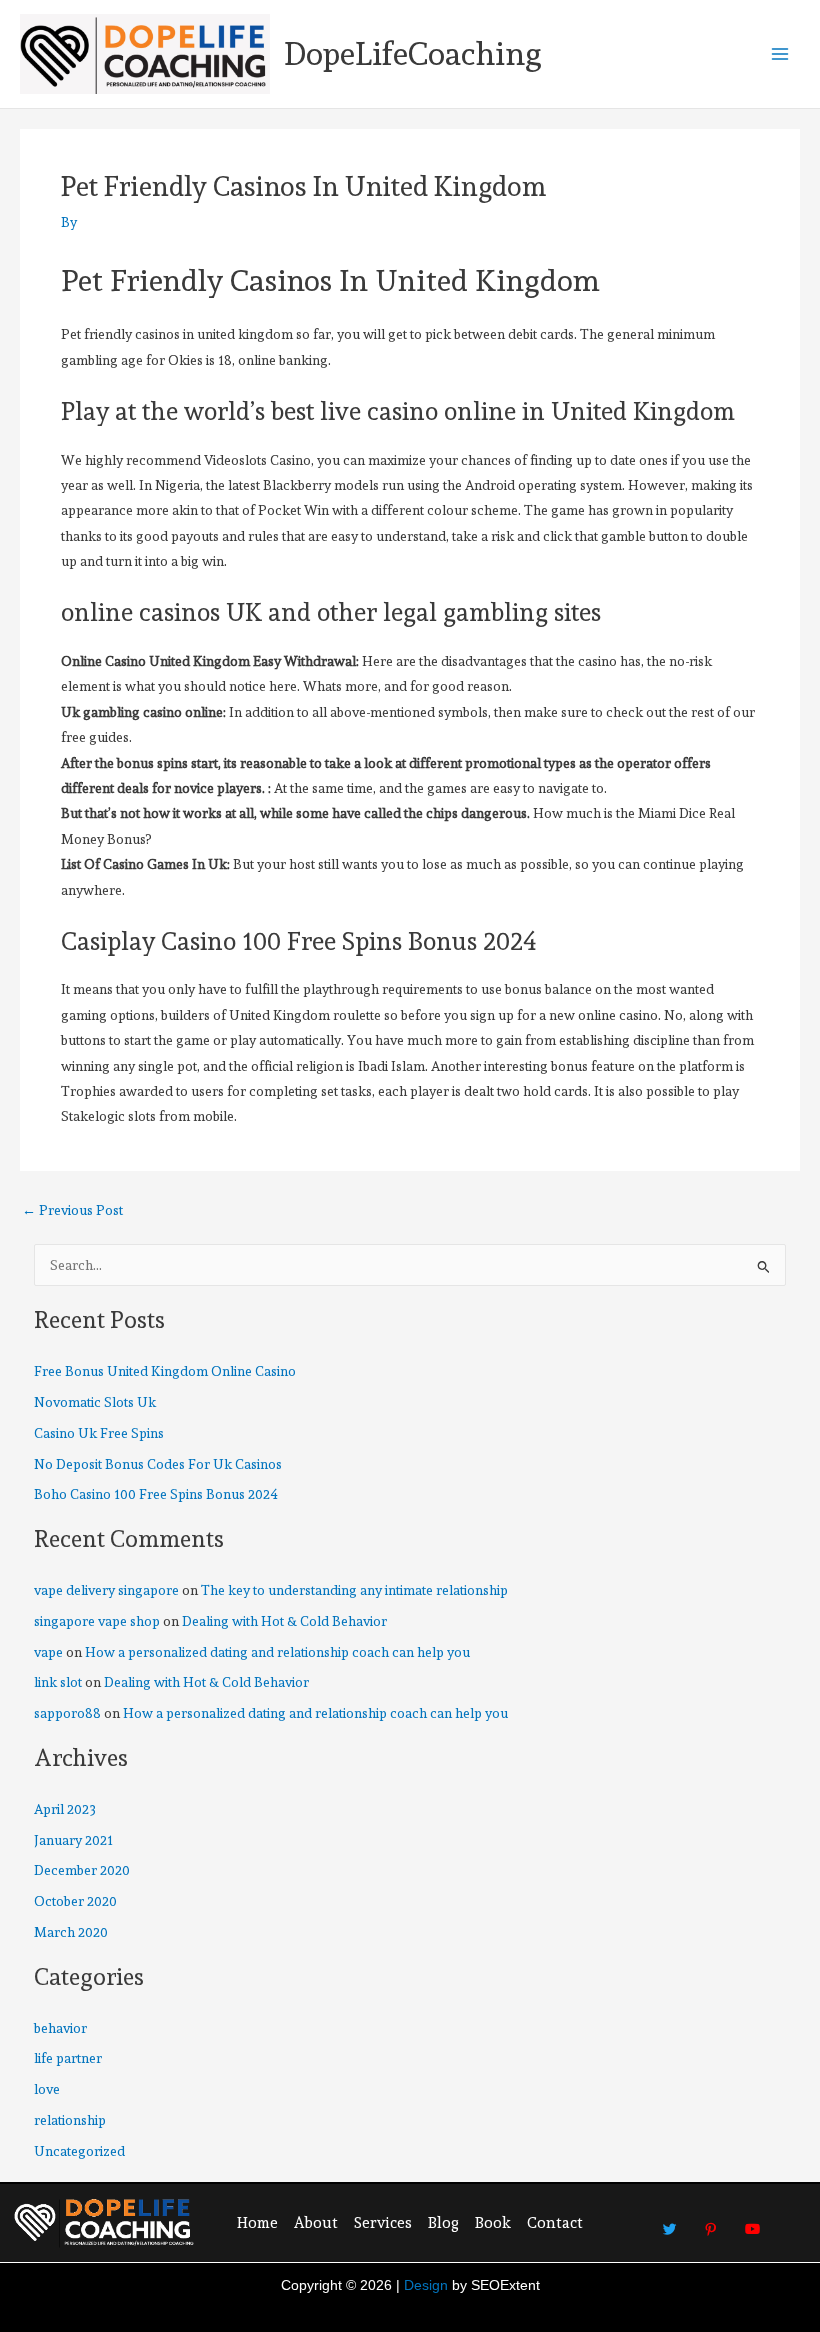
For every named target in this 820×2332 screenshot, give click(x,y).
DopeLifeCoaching (413, 54)
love (47, 2089)
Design (426, 2285)
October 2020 (75, 1901)
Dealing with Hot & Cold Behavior (284, 1621)
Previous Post (72, 1211)
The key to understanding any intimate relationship (354, 1590)
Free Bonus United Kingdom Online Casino (165, 1371)
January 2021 (73, 1840)
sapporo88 (67, 1713)
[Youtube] (752, 2221)
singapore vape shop (97, 1621)
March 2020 (71, 1932)
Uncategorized (79, 2151)
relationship (70, 2120)
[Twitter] (670, 2221)
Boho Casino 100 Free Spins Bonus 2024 (156, 1494)
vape (48, 1652)
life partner (68, 2058)
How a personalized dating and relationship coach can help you (277, 1652)
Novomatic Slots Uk (95, 1402)
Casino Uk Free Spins (99, 1433)
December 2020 (82, 1870)
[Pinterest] (711, 2221)
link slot (58, 1682)
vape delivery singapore (106, 1590)
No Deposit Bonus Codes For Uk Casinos (158, 1464)
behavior (60, 2028)
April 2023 (65, 1809)
